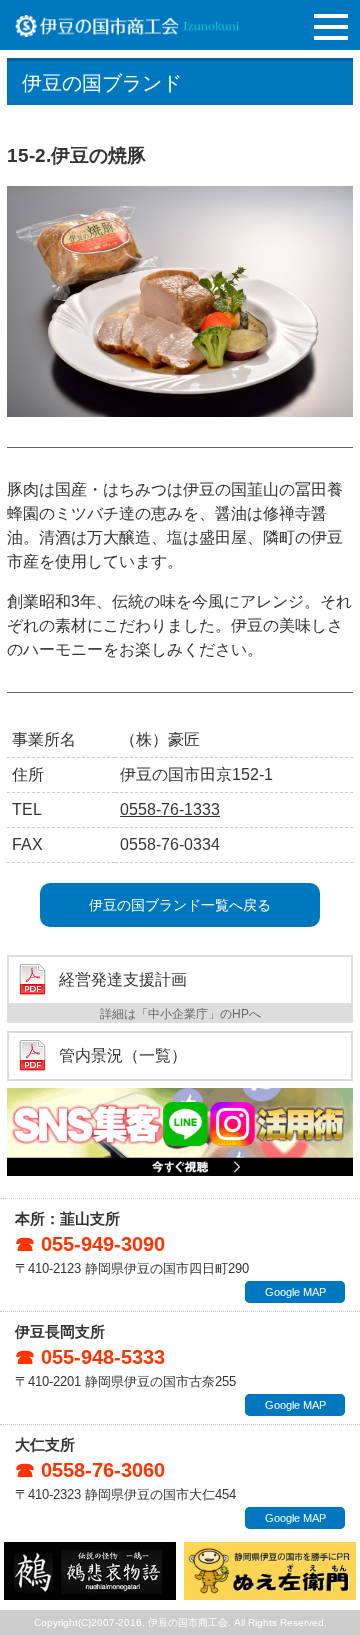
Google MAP (295, 1292)
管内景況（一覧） (123, 1056)
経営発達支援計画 (123, 980)
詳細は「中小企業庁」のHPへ (180, 1014)
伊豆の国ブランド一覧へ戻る (180, 905)
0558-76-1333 (170, 809)
